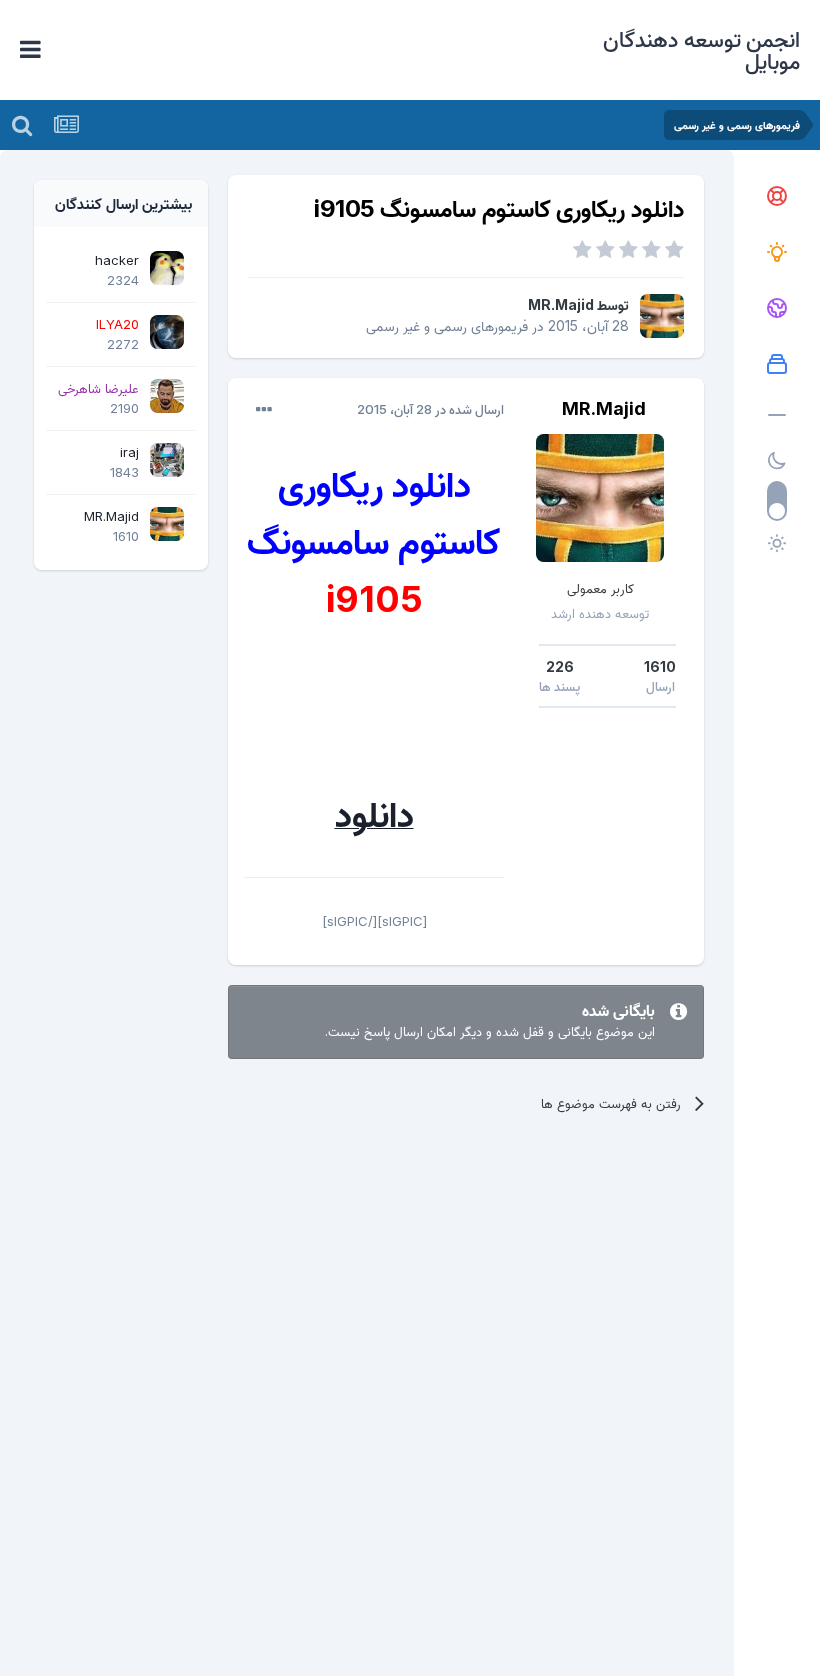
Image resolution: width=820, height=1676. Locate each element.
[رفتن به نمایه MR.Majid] (662, 316)
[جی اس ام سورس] (777, 253)
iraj (129, 452)
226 (560, 666)
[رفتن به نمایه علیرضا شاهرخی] (167, 396)
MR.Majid (561, 304)
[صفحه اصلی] (777, 197)
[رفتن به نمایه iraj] (167, 460)
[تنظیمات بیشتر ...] (264, 410)
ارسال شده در (430, 409)
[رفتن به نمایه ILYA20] (167, 332)
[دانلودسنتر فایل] (777, 365)
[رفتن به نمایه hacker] (167, 268)
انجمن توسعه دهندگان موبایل (701, 50)
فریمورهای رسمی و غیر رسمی (447, 325)
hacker (117, 260)
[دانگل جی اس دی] (777, 309)
